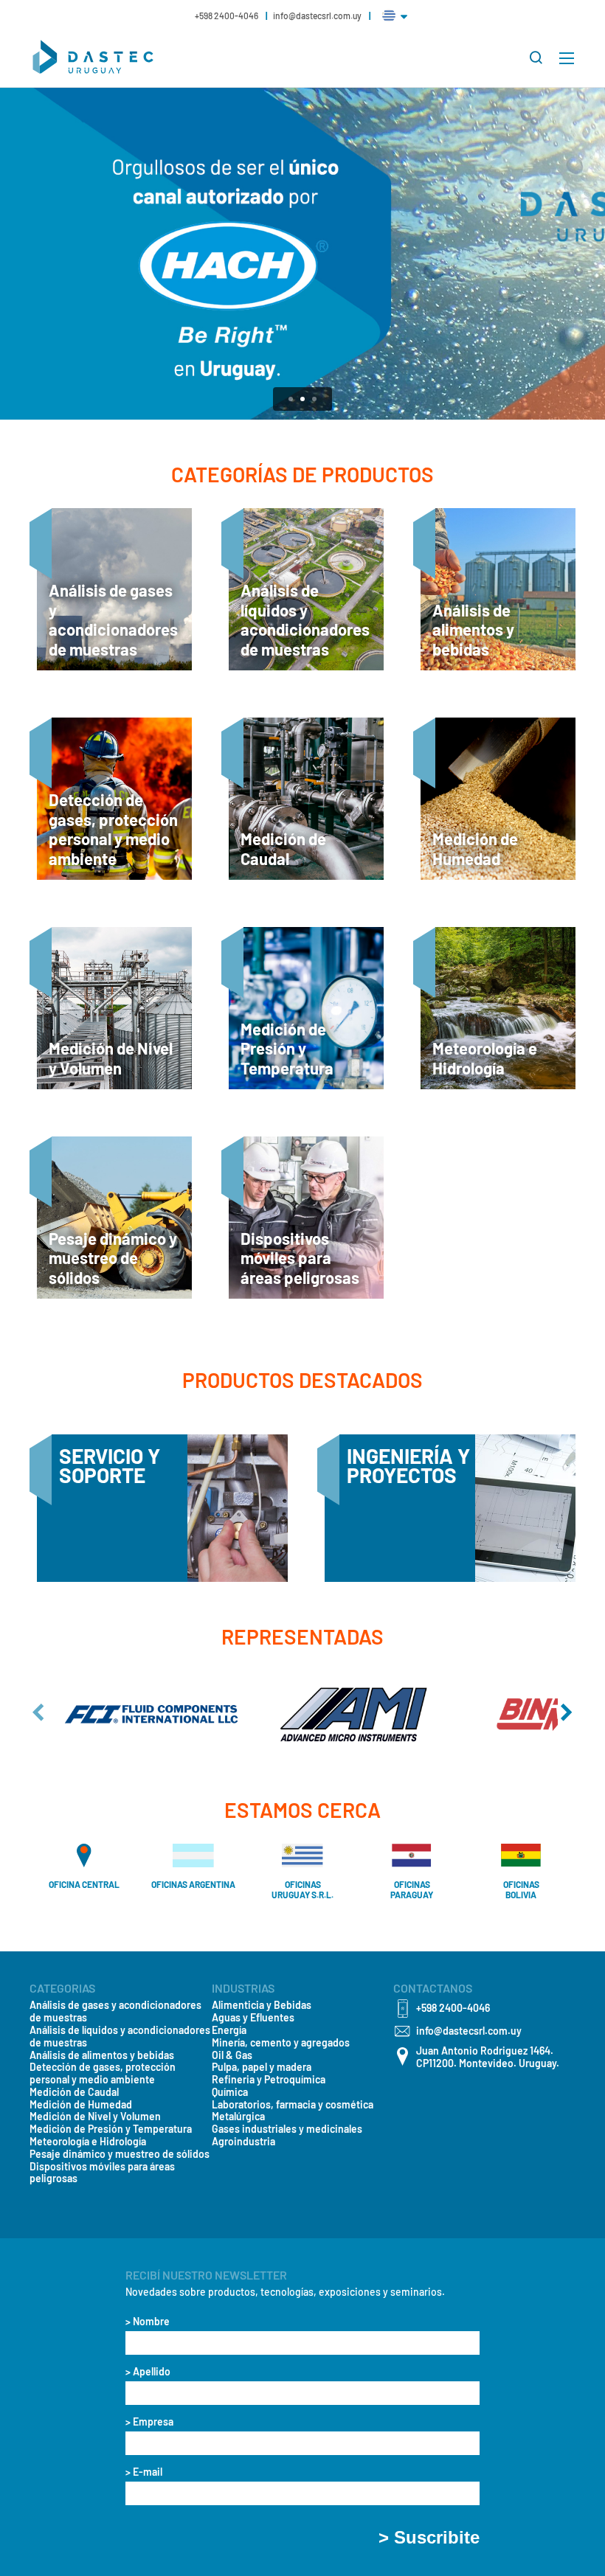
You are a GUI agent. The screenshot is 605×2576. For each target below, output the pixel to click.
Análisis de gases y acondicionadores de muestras (115, 2011)
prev (38, 1712)
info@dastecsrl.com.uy (317, 15)
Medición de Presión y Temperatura (111, 2129)
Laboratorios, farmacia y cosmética (293, 2105)
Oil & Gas (232, 2055)
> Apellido (148, 2372)
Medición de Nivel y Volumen (95, 2117)
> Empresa (149, 2422)
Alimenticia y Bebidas (262, 2005)
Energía (229, 2030)
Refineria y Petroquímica (269, 2080)
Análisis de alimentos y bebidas (102, 2055)
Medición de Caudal (74, 2092)
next (567, 1712)
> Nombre (148, 2322)
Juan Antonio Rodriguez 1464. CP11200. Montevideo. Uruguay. (488, 2057)
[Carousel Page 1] (291, 399)
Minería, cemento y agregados (281, 2043)
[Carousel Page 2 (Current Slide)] (302, 399)
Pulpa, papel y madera (262, 2067)
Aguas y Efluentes (253, 2018)
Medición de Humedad (81, 2105)
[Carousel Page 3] (314, 399)
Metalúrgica (238, 2117)
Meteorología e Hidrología (88, 2142)
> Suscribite (429, 2538)
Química (230, 2092)
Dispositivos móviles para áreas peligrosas (102, 2173)
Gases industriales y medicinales (287, 2129)
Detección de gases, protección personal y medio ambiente (103, 2073)
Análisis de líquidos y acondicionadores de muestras (120, 2037)
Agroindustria (243, 2142)
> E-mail (144, 2472)
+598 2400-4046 (227, 15)
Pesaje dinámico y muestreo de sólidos (120, 2154)
